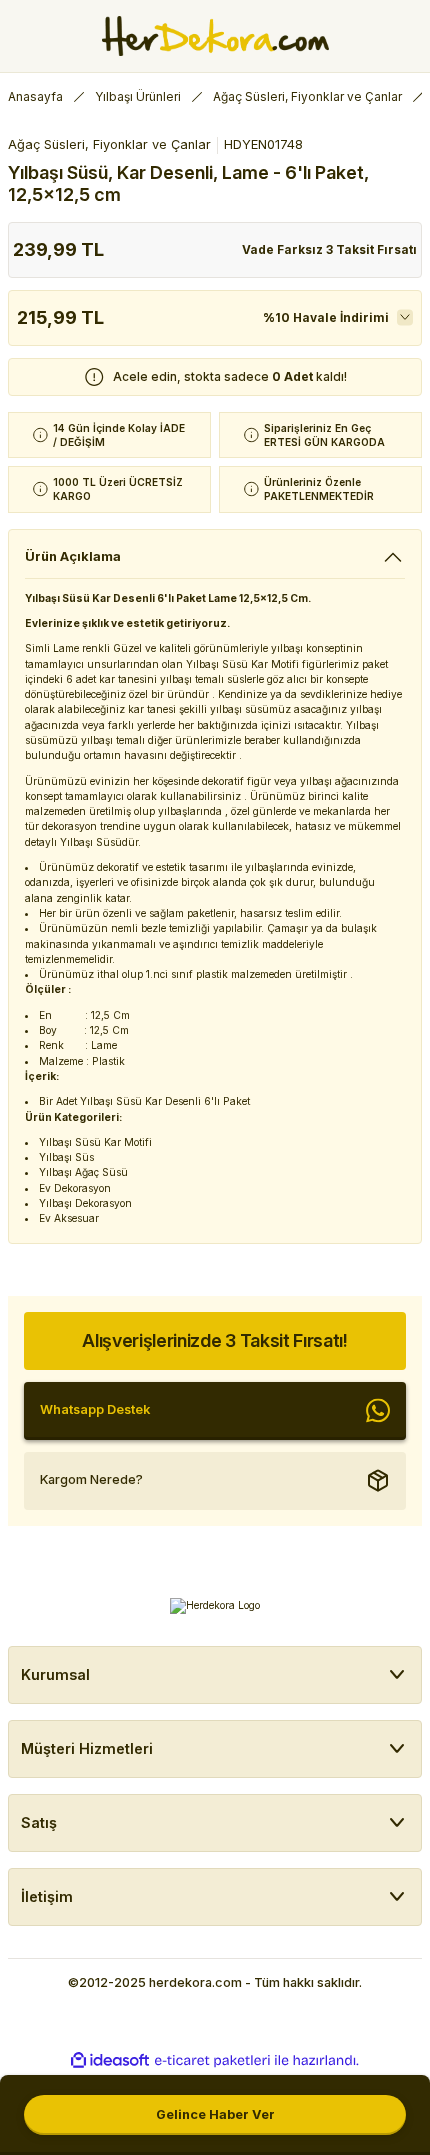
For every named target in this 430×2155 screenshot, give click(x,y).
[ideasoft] (110, 2061)
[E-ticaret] (212, 2060)
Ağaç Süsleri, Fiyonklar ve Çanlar (109, 144)
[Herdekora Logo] (215, 36)
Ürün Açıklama (73, 556)
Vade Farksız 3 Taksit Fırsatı (329, 249)
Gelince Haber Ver (215, 2114)
